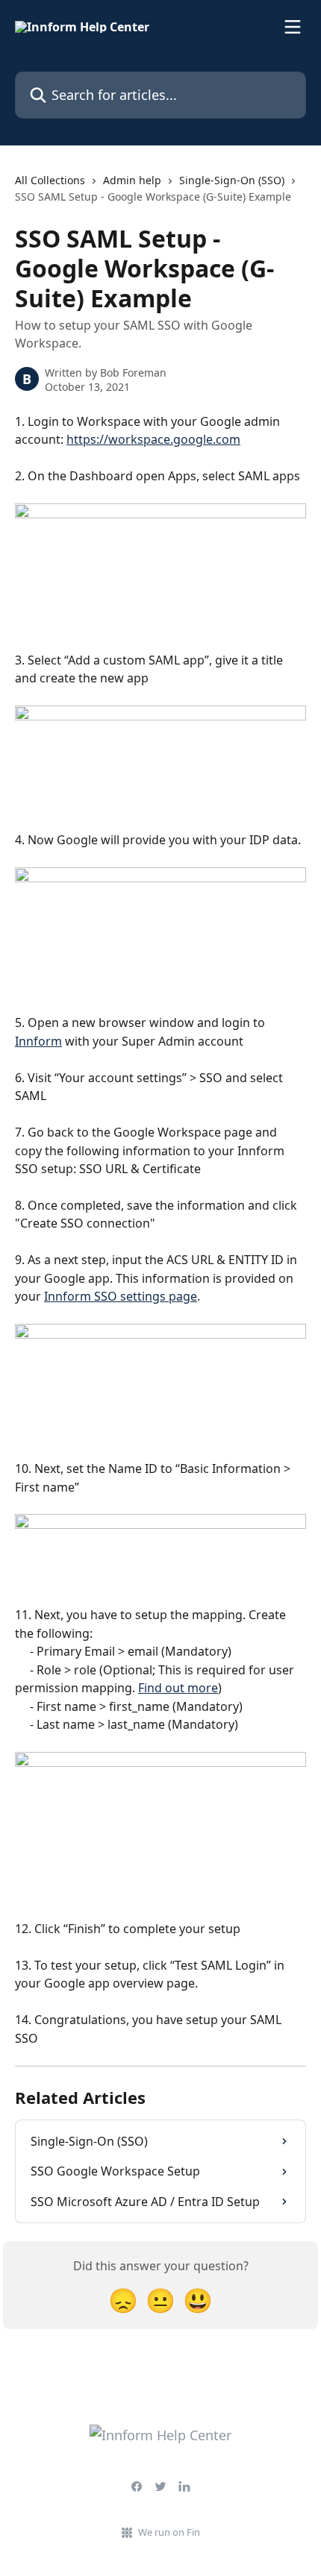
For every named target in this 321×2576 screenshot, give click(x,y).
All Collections (50, 180)
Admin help (132, 180)
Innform (38, 1041)
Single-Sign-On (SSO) (232, 180)
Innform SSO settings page (121, 1296)
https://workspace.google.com (153, 439)
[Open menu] (293, 27)
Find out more (178, 1688)
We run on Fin (169, 2532)
